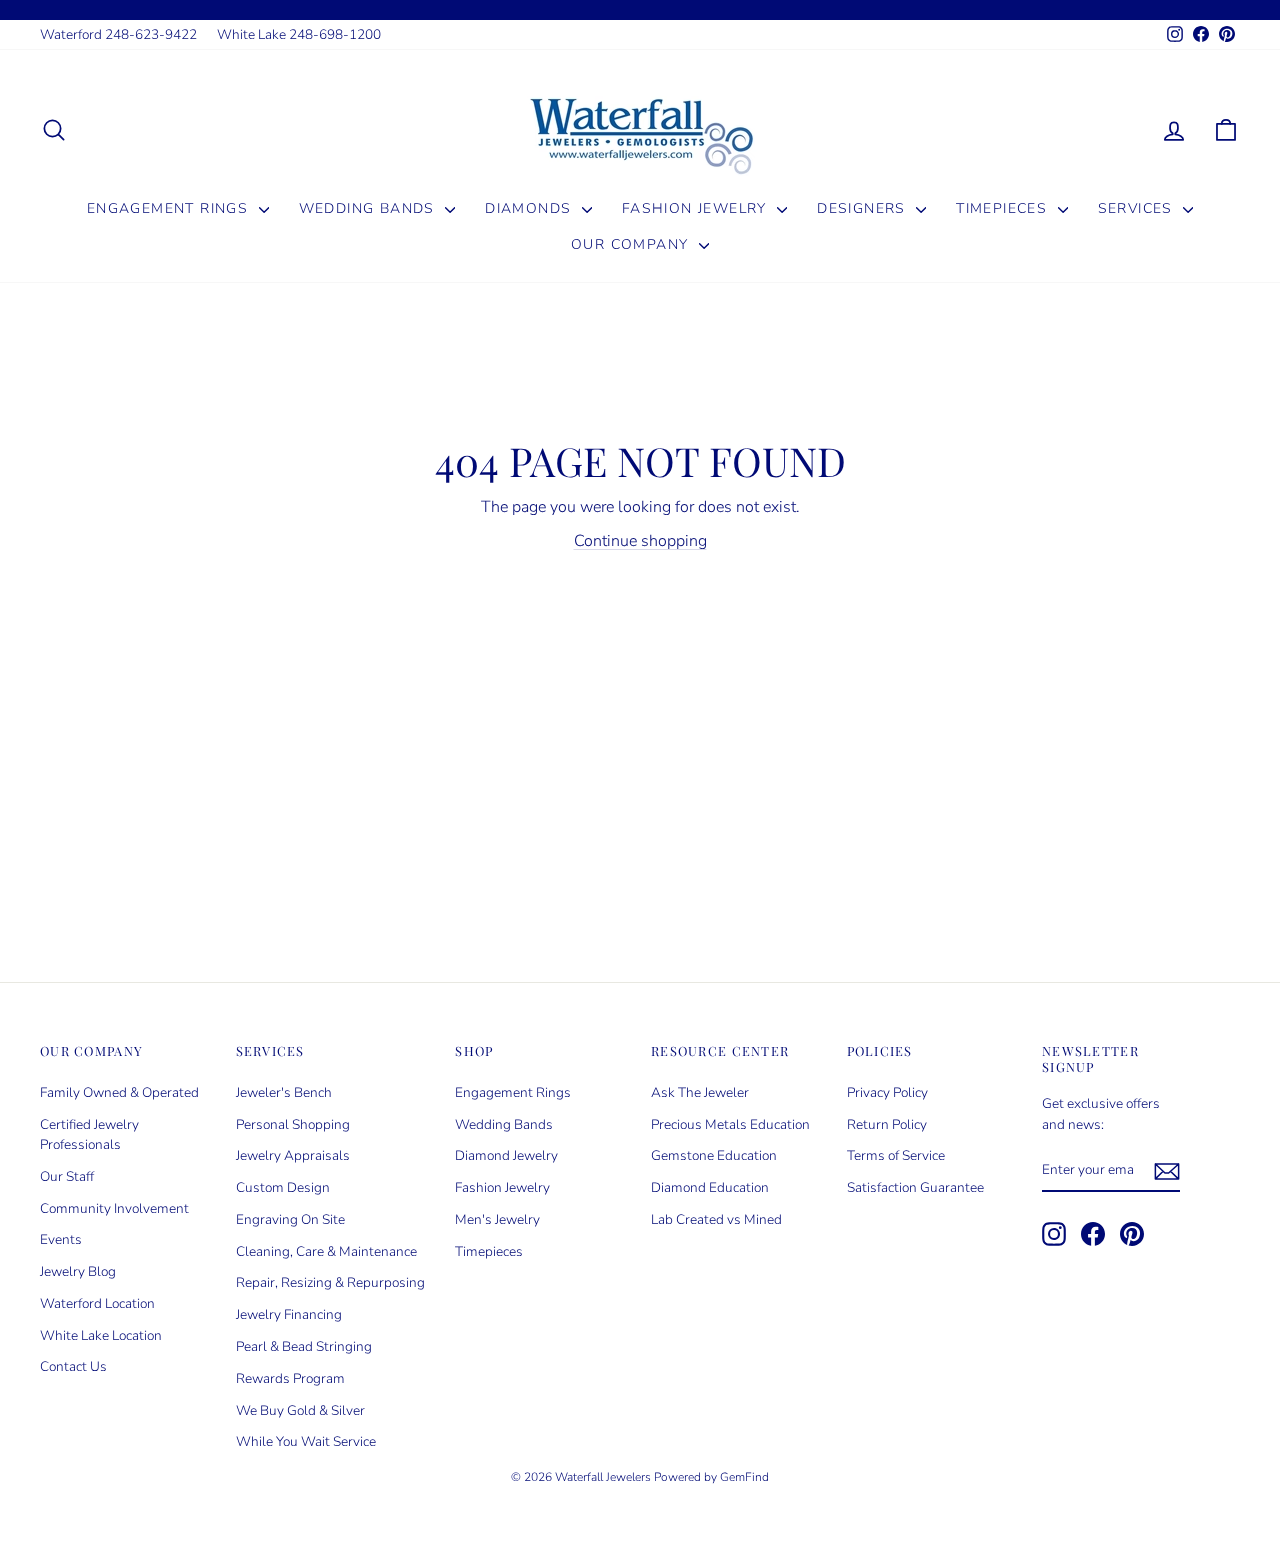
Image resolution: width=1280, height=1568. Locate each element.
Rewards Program (290, 1378)
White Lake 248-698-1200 (299, 34)
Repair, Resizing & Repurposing (330, 1282)
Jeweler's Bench (284, 1092)
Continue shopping (640, 541)
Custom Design (283, 1187)
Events (61, 1239)
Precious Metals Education (730, 1124)
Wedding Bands (370, 208)
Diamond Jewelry (506, 1155)
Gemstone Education (714, 1155)
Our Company (632, 244)
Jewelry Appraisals (293, 1155)
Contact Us (73, 1366)
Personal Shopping (293, 1124)
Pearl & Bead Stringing (304, 1346)
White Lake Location (101, 1335)
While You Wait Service (306, 1441)
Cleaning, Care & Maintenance (326, 1251)
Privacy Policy (887, 1092)
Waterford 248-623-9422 (118, 34)
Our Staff (67, 1176)
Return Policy (887, 1124)
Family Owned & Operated (119, 1092)
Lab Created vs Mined (716, 1219)
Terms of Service (896, 1155)
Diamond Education (710, 1187)
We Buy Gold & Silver (300, 1410)
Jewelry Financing (289, 1314)
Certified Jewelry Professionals (89, 1134)
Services (1138, 208)
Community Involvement (114, 1208)
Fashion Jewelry (697, 208)
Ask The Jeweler (700, 1092)
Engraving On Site (290, 1219)
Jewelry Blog (78, 1271)
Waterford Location (97, 1303)
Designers (864, 208)
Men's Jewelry (497, 1219)
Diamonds (531, 208)
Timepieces (1004, 208)
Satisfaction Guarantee (915, 1187)
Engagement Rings (170, 208)
